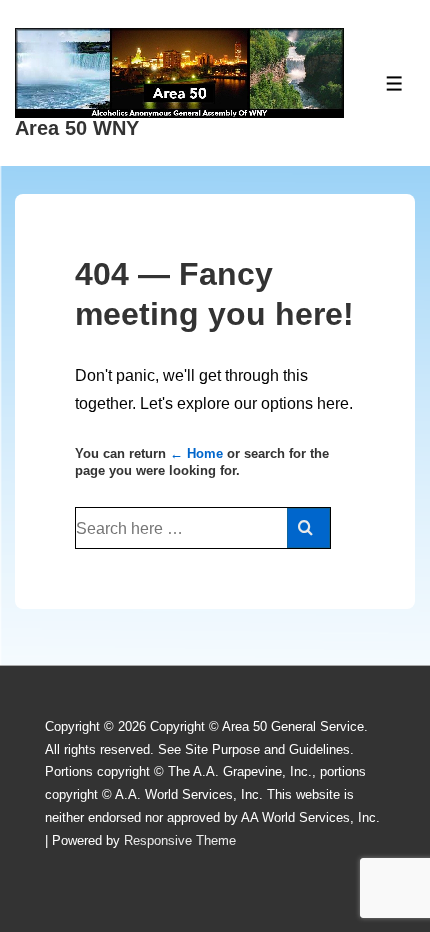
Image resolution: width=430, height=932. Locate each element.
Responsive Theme (180, 840)
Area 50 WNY (77, 128)
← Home (196, 453)
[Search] (308, 528)
